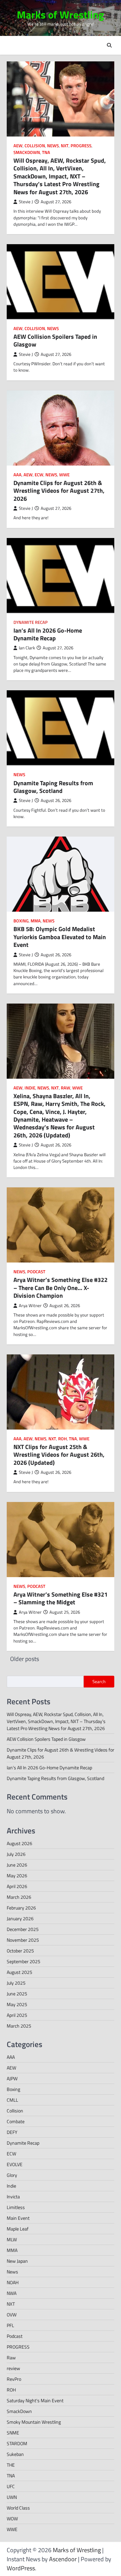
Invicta (13, 2196)
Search (99, 1681)
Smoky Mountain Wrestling (34, 2422)
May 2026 (17, 1875)
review (13, 2368)
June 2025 (17, 1994)
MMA (36, 921)
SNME (13, 2433)
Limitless (16, 2207)
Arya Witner (30, 1306)
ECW (39, 475)
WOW (12, 2518)
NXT (65, 146)
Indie (30, 1088)
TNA (46, 152)
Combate (16, 2121)
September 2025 (24, 1961)
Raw (66, 1088)
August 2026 (19, 1843)
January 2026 (20, 1918)
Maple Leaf (18, 2229)
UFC (11, 2486)
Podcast (36, 1272)
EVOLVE (15, 2164)
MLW (12, 2239)
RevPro (14, 2379)
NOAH (13, 2282)
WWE (64, 475)
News (53, 146)
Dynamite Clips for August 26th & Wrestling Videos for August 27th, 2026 (59, 491)
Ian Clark (27, 648)
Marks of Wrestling (61, 15)
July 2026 (16, 1854)
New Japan (17, 2261)
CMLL (12, 2100)
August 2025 (19, 1972)
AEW (18, 146)
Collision (35, 146)
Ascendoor (63, 2559)
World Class (18, 2508)
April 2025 (17, 2015)
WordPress (21, 2568)
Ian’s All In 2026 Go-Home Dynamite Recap (48, 634)
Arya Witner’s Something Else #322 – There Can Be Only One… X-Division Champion (61, 1288)
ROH (63, 1439)
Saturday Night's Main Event (35, 2400)
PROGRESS (81, 146)
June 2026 (17, 1865)
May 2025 (17, 2004)
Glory (12, 2175)
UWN (12, 2497)
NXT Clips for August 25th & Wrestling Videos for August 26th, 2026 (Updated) (59, 1455)
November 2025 (23, 1940)
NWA (12, 2293)
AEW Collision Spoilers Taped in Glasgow (55, 340)
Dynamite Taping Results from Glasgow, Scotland (53, 787)
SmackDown (27, 152)
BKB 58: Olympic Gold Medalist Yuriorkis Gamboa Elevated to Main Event (60, 937)
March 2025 (19, 2026)
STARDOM (17, 2443)
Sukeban (15, 2454)
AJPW (12, 2078)
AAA (17, 475)
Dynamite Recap (31, 622)
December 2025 (23, 1929)
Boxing (21, 921)
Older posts (25, 1659)
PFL (10, 2325)
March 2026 (19, 1897)
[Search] (109, 45)
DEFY (12, 2132)
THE (11, 2465)
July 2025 (16, 1983)
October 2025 (20, 1951)
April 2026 (17, 1886)
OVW (12, 2315)
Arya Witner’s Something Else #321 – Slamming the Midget (61, 1598)
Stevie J (26, 202)
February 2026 (21, 1908)
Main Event (18, 2218)
